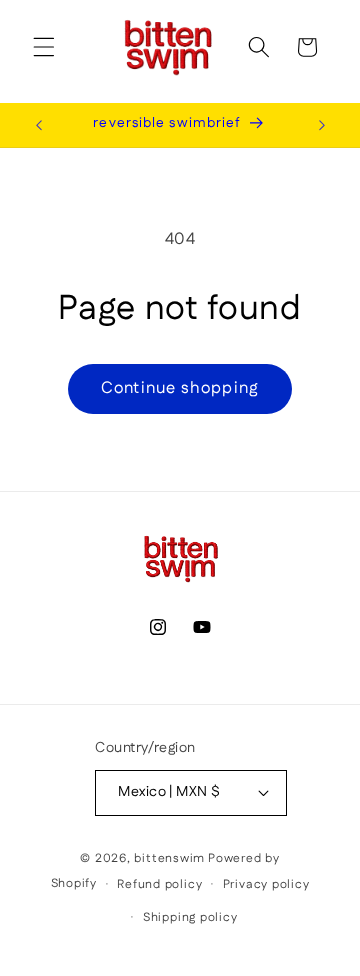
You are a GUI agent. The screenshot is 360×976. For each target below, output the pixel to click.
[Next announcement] (322, 125)
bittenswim (169, 858)
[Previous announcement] (39, 125)
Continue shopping (180, 388)
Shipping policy (190, 917)
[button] (44, 47)
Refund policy (159, 884)
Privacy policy (266, 884)
